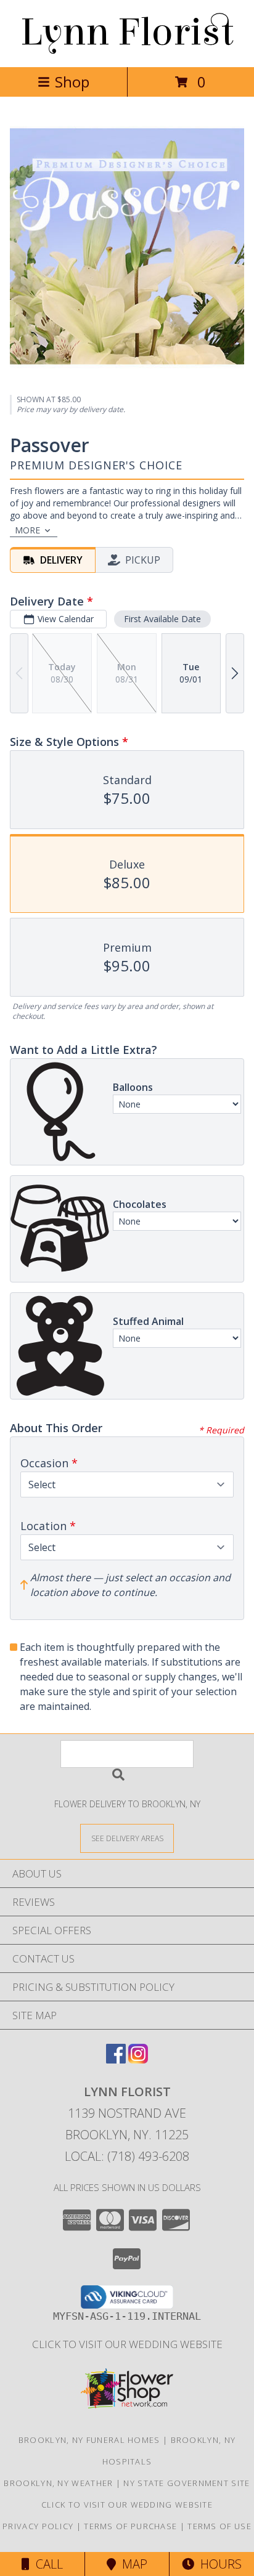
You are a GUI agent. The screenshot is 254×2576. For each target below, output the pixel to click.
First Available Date (162, 619)
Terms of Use (219, 2526)
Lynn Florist (127, 32)
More (27, 530)
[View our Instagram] (138, 2060)
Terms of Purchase (130, 2526)
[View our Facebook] (116, 2060)
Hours (218, 2564)
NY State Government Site (186, 2483)
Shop (72, 82)
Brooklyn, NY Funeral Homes (89, 2440)
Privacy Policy (38, 2526)
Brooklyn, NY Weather (58, 2483)
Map (132, 2564)
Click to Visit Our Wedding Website (127, 2344)
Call (46, 2564)
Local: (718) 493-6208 (127, 2156)
